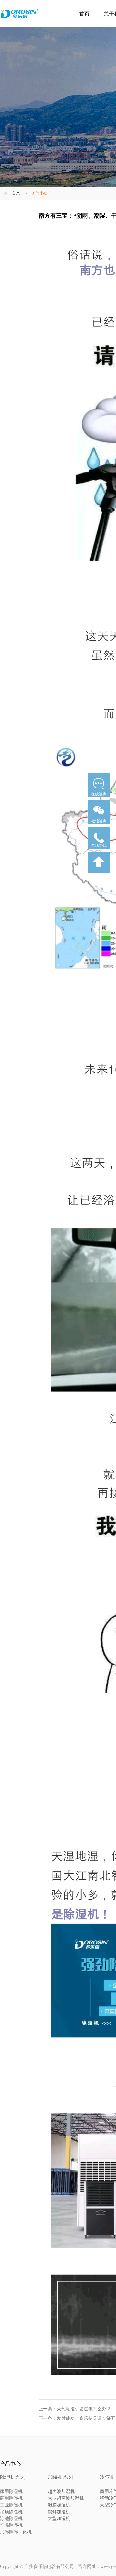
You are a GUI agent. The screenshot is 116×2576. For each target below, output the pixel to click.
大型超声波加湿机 (66, 2498)
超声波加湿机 (61, 2491)
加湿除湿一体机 (16, 2532)
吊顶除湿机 (11, 2512)
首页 (84, 14)
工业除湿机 (11, 2505)
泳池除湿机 (11, 2519)
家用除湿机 (11, 2491)
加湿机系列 (61, 2477)
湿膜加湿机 (59, 2505)
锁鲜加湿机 (59, 2512)
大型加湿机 (59, 2519)
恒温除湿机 (11, 2525)
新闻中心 (40, 193)
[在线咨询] (99, 799)
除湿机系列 (13, 2477)
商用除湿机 (11, 2498)
